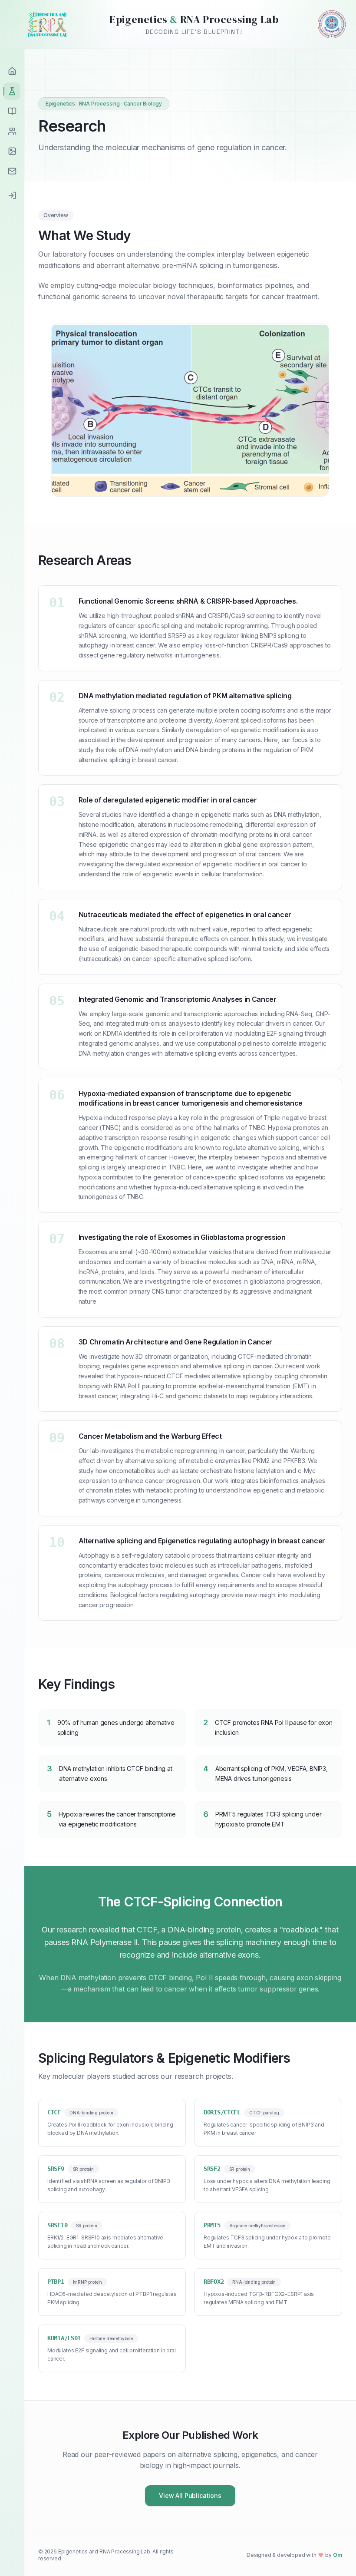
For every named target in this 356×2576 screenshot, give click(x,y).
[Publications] (12, 111)
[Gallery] (12, 151)
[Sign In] (12, 195)
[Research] (12, 91)
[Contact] (12, 171)
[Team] (12, 131)
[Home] (12, 71)
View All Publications (190, 2495)
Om (338, 2555)
